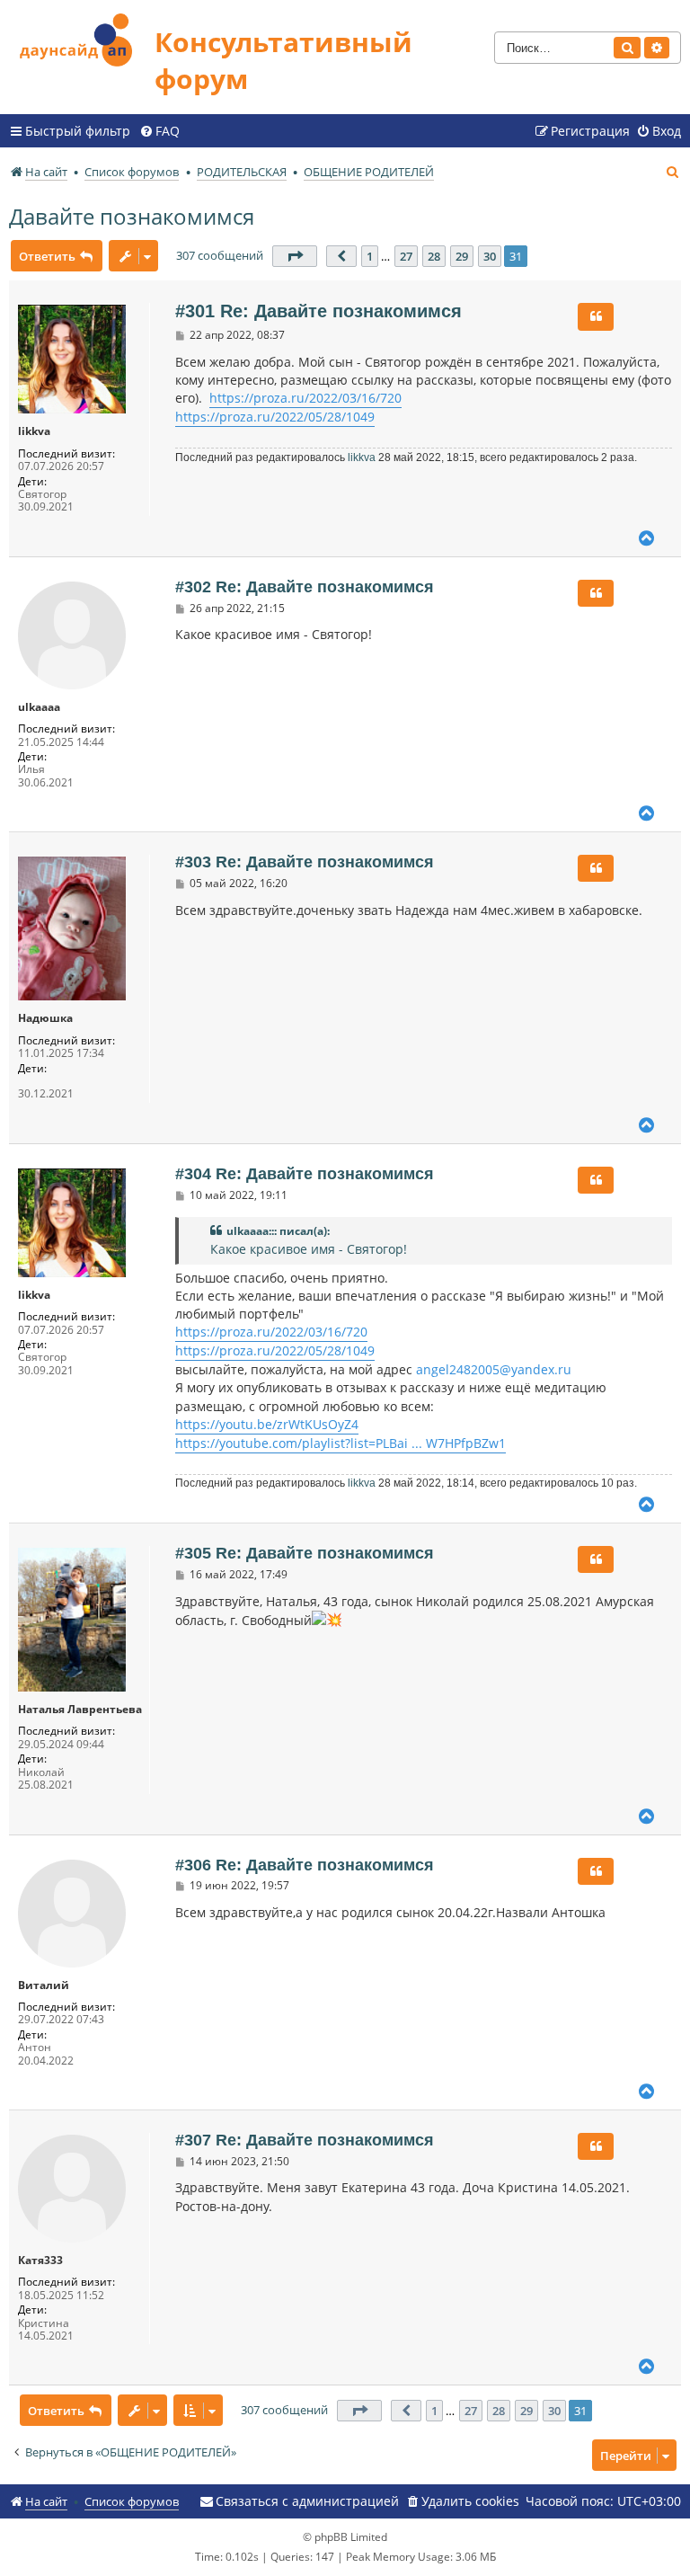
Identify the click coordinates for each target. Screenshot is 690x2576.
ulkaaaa (39, 707)
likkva (34, 431)
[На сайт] (82, 37)
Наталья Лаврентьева (80, 1710)
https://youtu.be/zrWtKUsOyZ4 (267, 1424)
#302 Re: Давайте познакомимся (305, 587)
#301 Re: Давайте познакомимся (318, 311)
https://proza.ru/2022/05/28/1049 (275, 417)
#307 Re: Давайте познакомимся (305, 2140)
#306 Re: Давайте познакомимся (305, 1865)
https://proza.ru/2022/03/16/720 (305, 398)
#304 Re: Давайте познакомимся (305, 1174)
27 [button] (406, 256)
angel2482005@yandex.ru (494, 1369)
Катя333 (40, 2261)
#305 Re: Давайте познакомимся (305, 1553)
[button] (295, 256)
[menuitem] (159, 131)
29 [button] (462, 256)
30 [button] (490, 256)
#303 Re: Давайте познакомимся (305, 862)
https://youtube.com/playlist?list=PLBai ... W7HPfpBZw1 (341, 1443)
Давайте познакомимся (132, 216)
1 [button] (370, 256)
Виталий (44, 1985)
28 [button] (434, 256)
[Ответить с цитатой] (596, 316)
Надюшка (45, 1018)
